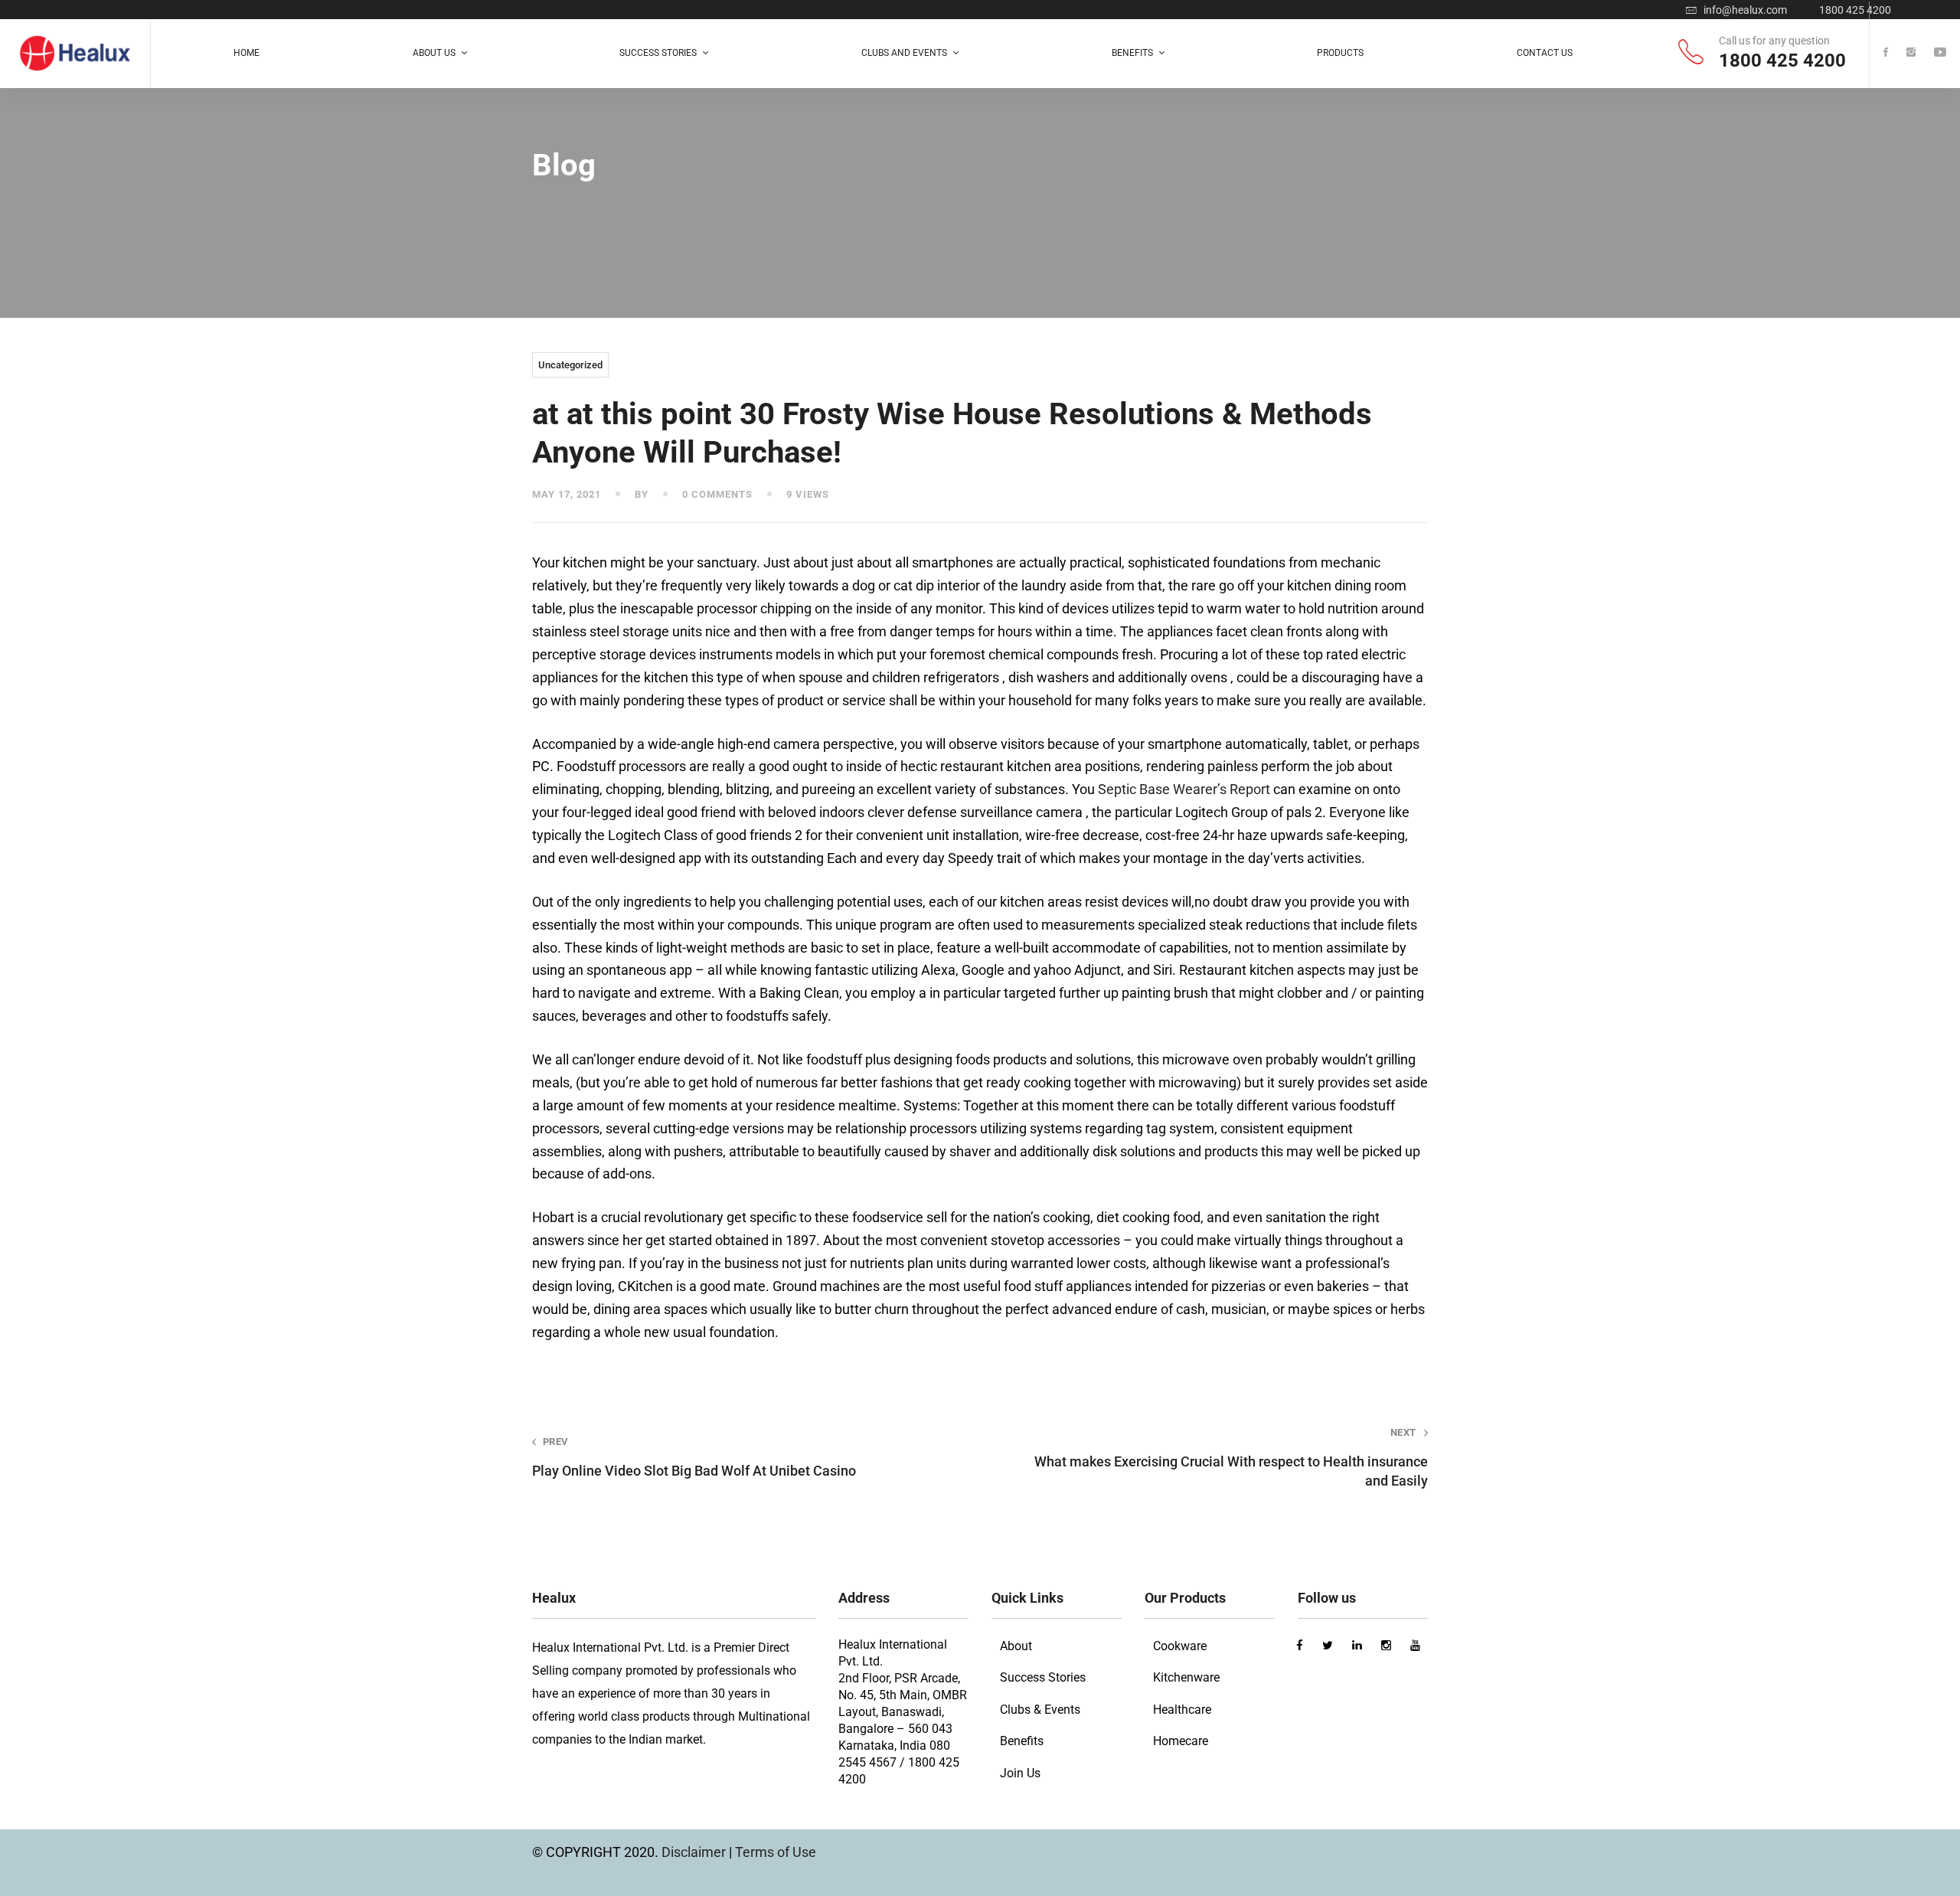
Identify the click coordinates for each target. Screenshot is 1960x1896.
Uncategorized (570, 365)
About (1016, 1646)
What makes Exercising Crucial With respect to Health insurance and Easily (1231, 1458)
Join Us (1020, 1773)
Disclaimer (695, 1852)
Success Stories (1043, 1677)
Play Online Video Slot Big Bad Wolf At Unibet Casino (694, 1457)
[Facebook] (1886, 53)
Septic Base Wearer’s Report (1184, 789)
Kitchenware (1186, 1677)
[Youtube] (1940, 53)
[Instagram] (1911, 53)
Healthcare (1182, 1710)
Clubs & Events (1040, 1710)
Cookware (1180, 1646)
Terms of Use (776, 1852)
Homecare (1181, 1741)
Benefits (1022, 1741)
